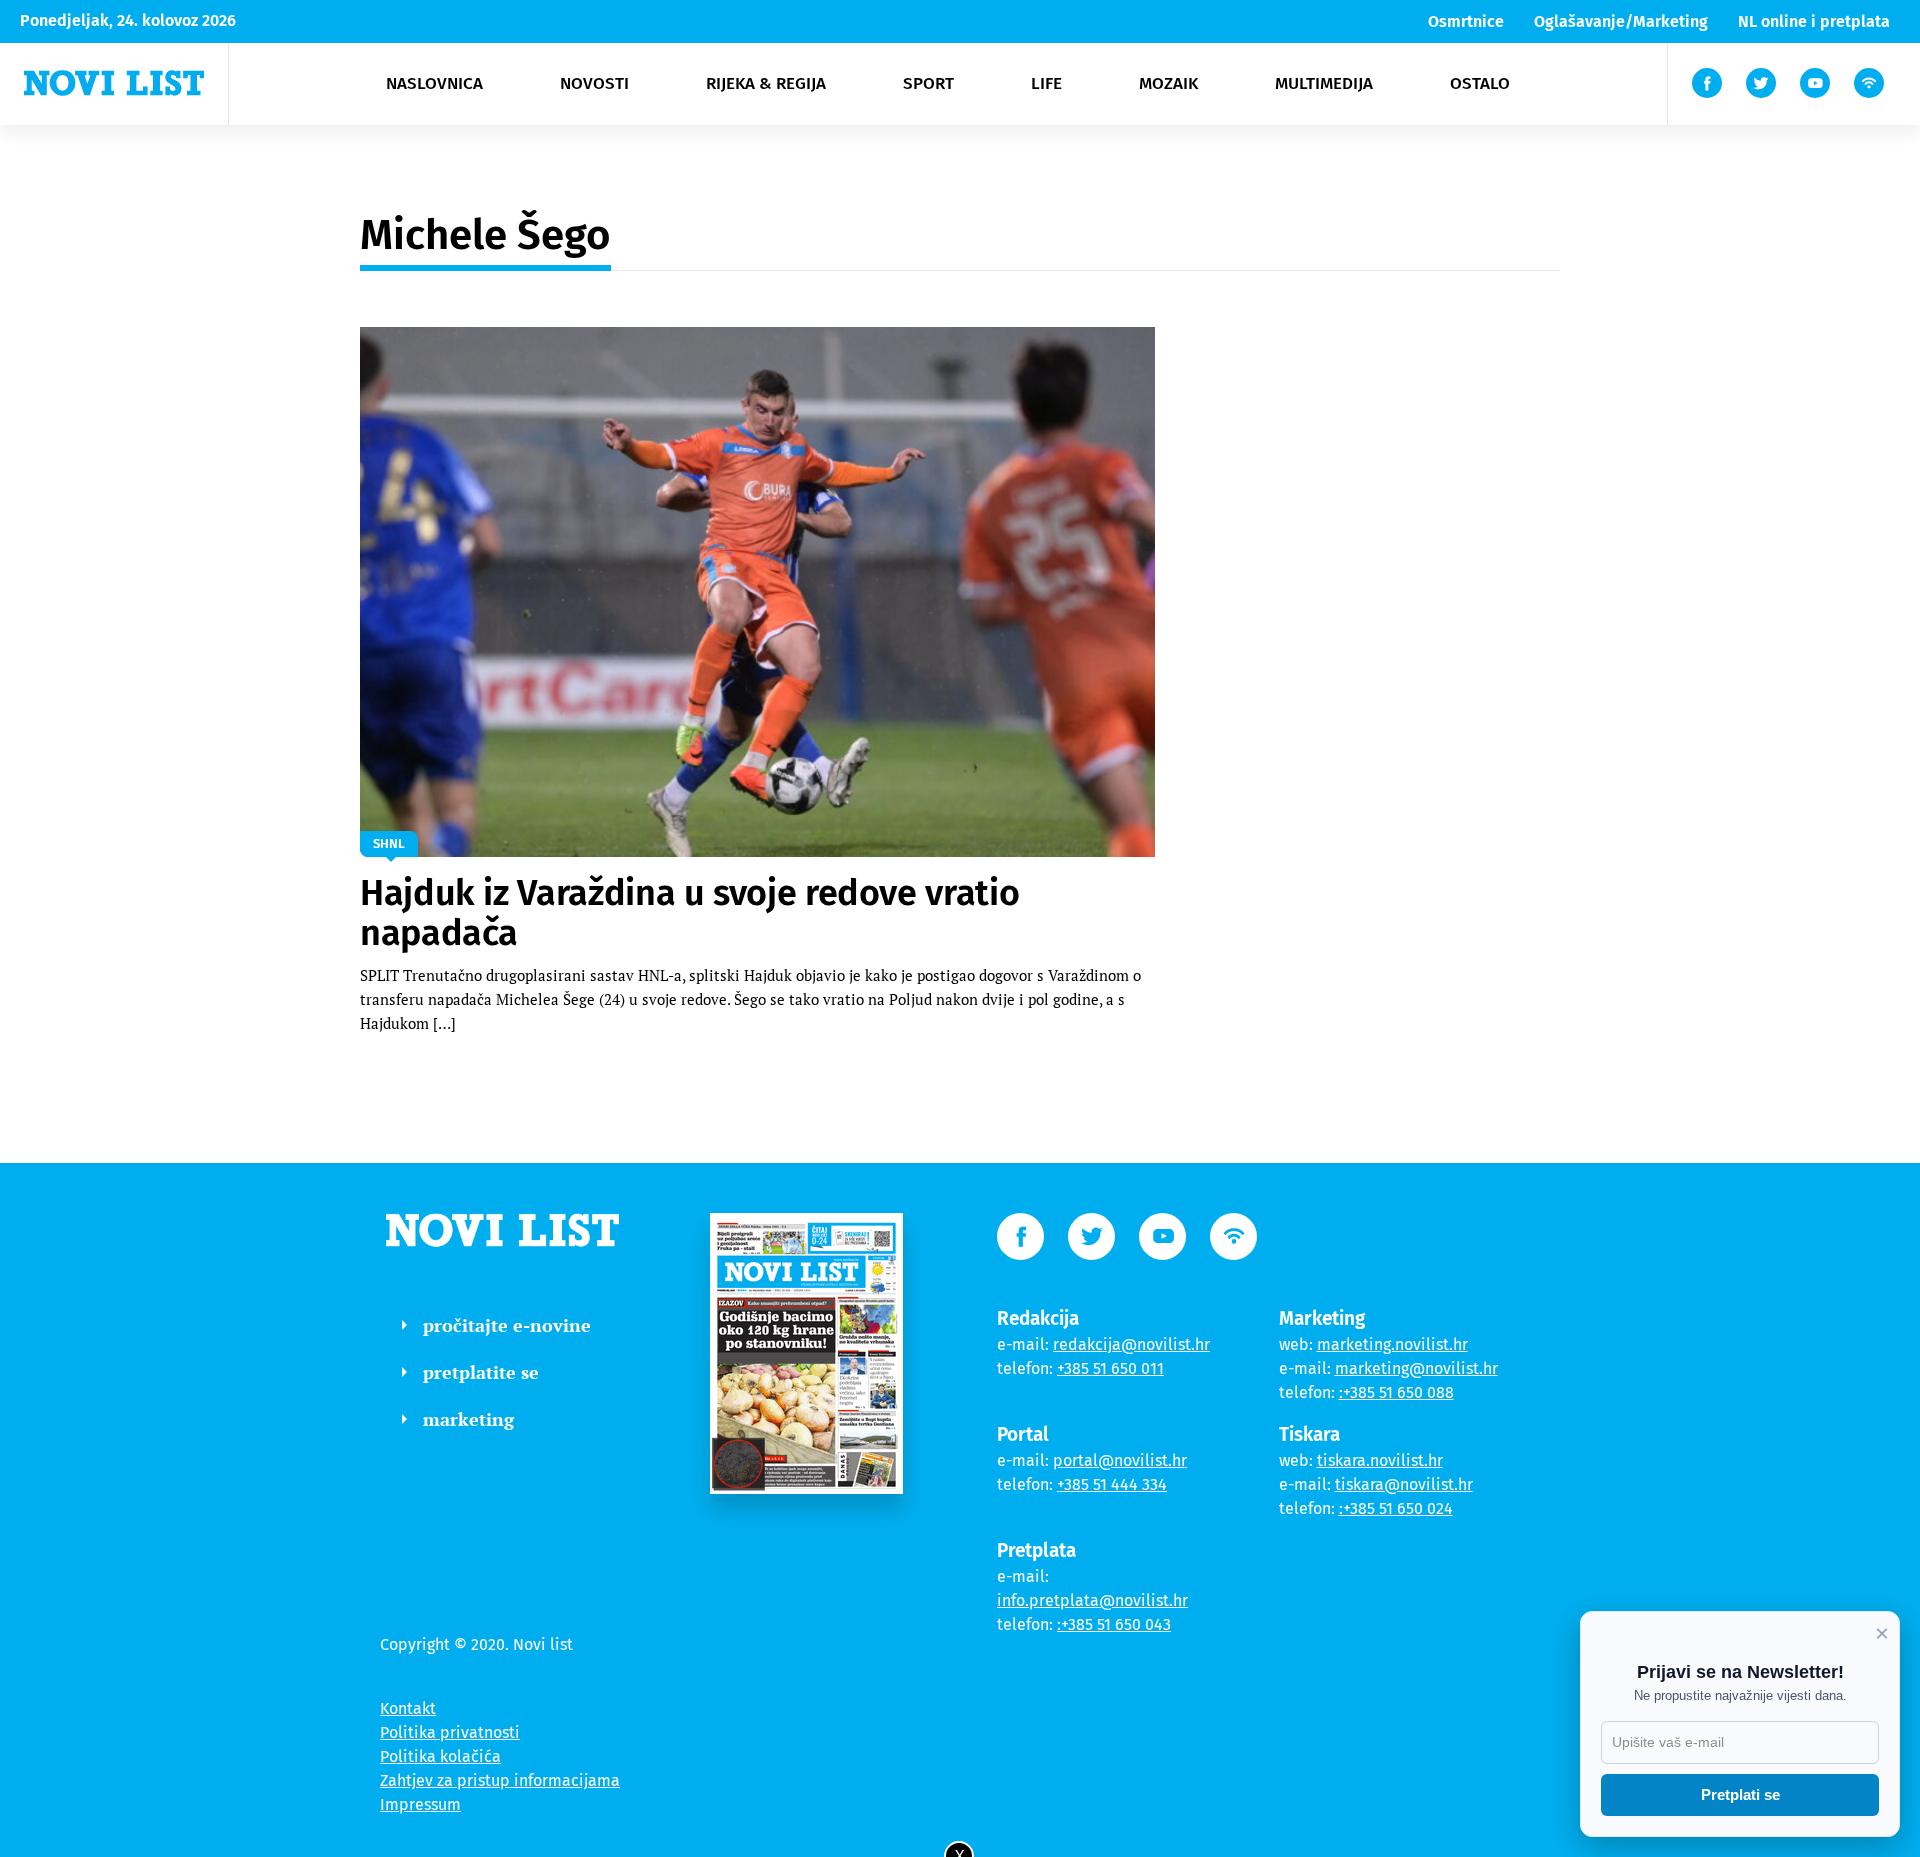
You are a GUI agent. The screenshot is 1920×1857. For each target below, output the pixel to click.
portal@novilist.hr (1120, 1460)
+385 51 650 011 (1110, 1368)
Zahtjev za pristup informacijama (500, 1780)
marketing (468, 1419)
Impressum (420, 1804)
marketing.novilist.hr (1392, 1344)
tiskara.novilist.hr (1380, 1460)
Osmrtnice (1466, 21)
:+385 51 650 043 (1114, 1624)
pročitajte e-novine (507, 1325)
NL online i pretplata (1814, 21)
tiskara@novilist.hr (1404, 1484)
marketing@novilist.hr (1416, 1368)
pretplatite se (481, 1372)
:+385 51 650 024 (1396, 1508)
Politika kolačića (440, 1756)
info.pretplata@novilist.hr (1092, 1600)
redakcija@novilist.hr (1131, 1344)
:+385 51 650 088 (1396, 1392)
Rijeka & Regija (766, 83)
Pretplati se (1740, 1794)
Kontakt (408, 1708)
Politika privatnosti (450, 1732)
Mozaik (1168, 83)
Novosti (594, 83)
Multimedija (1324, 83)
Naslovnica (434, 83)
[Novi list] (114, 83)
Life (1046, 83)
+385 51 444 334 (1112, 1484)
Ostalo (1480, 83)
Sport (928, 83)
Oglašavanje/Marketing (1621, 21)
